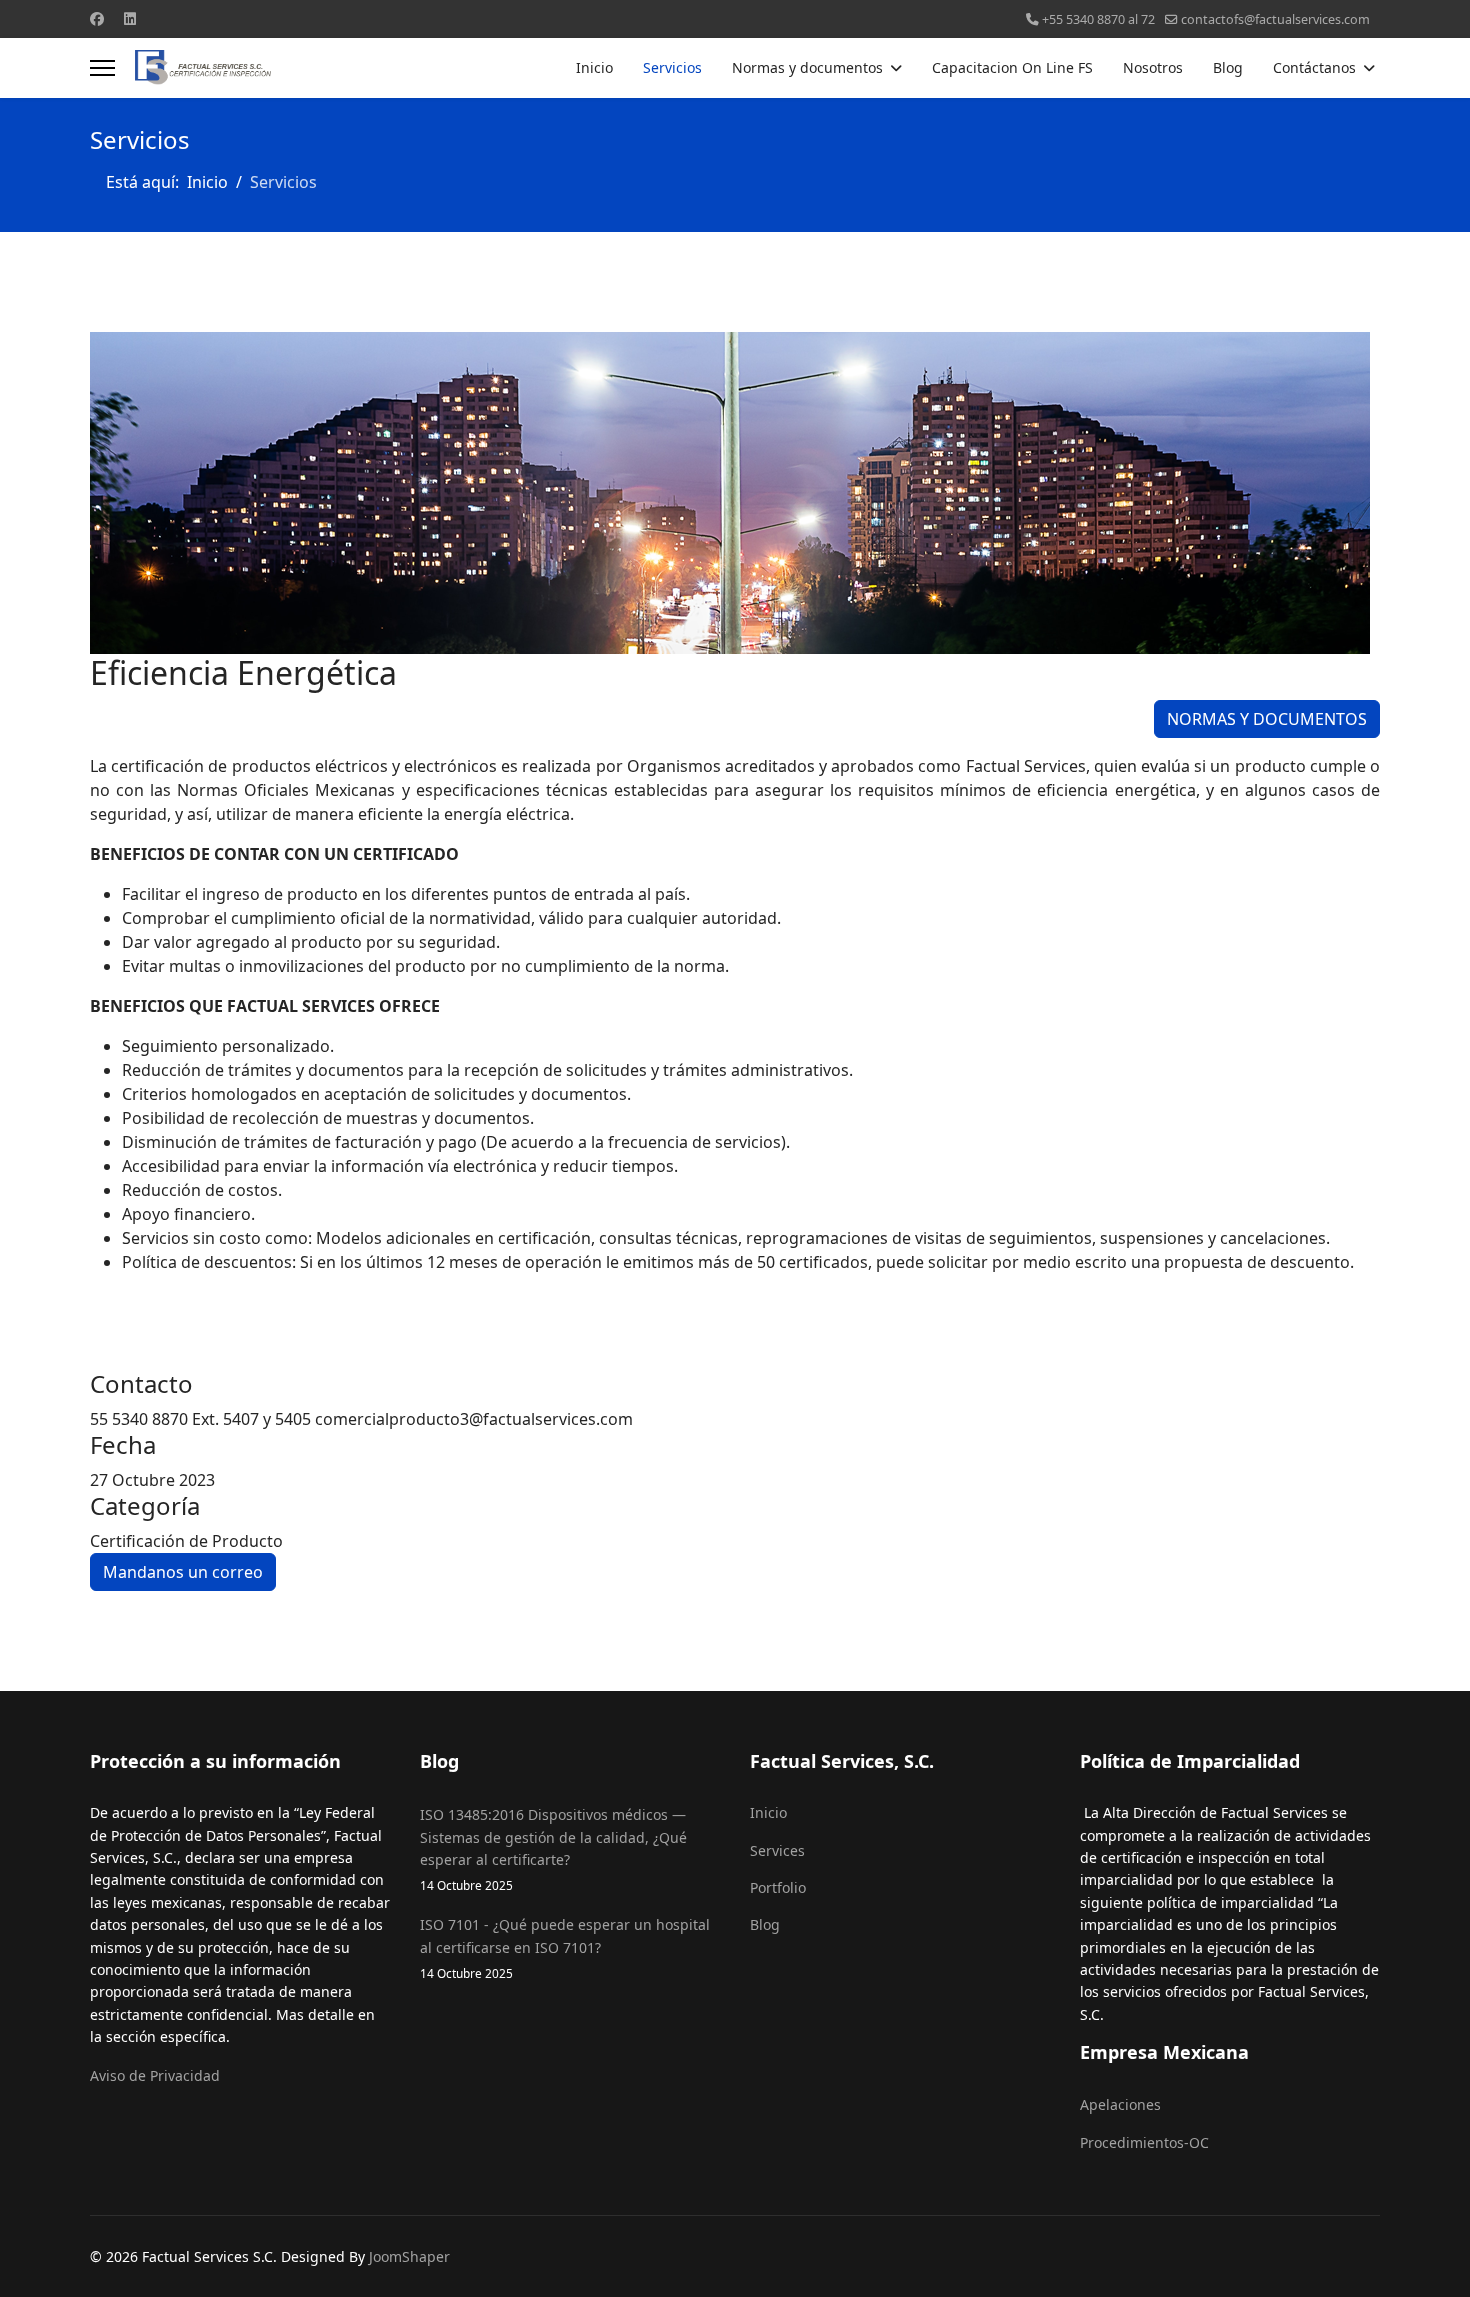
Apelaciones (1120, 2104)
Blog (1228, 67)
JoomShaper (409, 2256)
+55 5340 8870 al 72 (1098, 19)
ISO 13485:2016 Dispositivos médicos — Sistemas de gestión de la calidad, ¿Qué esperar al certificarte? (553, 1849)
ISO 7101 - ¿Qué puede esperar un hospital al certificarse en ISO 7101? (565, 1948)
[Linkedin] (130, 18)
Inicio (594, 67)
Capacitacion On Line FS (1012, 67)
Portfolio (778, 1887)
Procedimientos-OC (1144, 2142)
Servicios (672, 67)
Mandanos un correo (183, 1572)
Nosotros (1153, 67)
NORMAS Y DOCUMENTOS (1267, 719)
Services (777, 1850)
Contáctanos (1314, 67)
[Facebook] (97, 18)
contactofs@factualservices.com (1275, 19)
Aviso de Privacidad (155, 2075)
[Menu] (102, 68)
